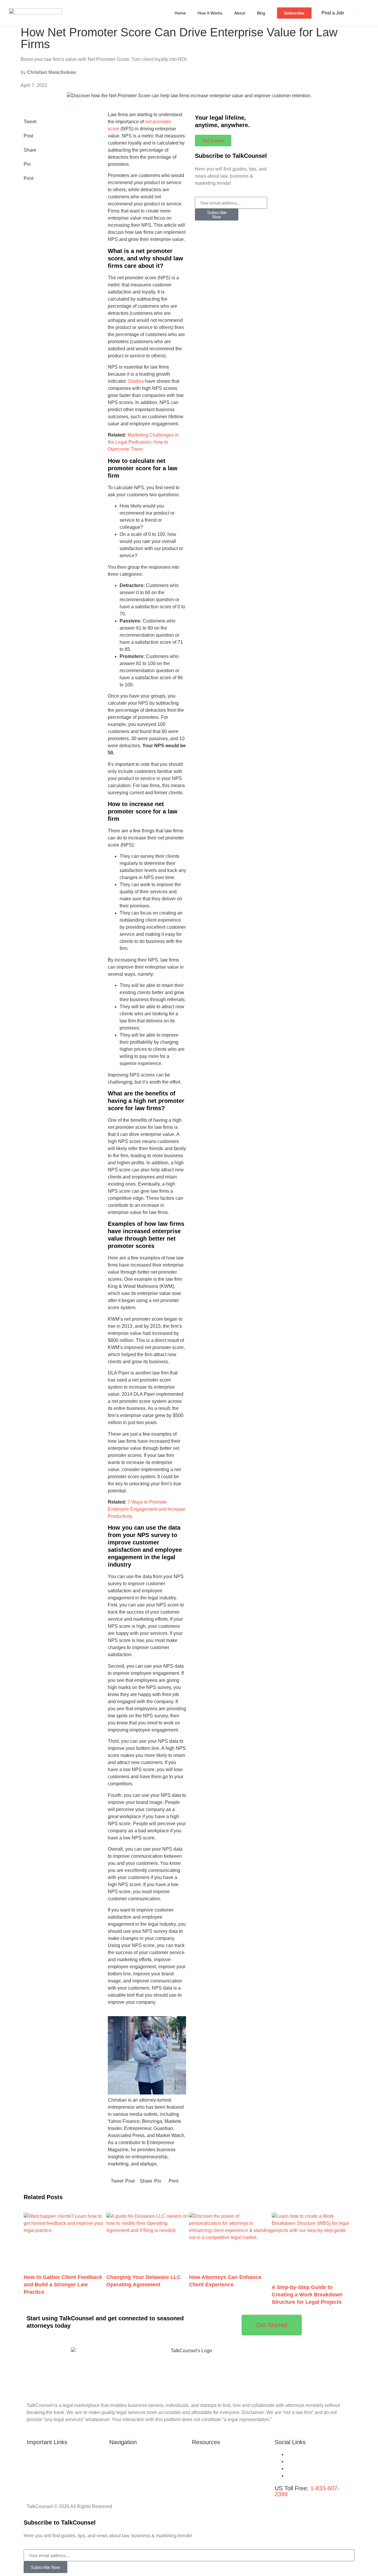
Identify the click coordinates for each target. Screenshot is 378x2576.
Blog (261, 13)
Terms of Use (123, 2469)
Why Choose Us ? (46, 2454)
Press (198, 2469)
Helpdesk (37, 2469)
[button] (364, 14)
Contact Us (204, 2483)
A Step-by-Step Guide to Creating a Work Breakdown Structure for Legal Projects (307, 2295)
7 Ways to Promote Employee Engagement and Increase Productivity (147, 1509)
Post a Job (333, 13)
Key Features (41, 2461)
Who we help (40, 2476)
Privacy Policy (124, 2476)
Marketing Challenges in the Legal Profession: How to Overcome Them (143, 442)
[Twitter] (288, 2461)
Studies (136, 381)
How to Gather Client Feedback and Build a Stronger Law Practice (63, 2285)
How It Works (210, 13)
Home (180, 13)
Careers (200, 2454)
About (240, 13)
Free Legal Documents (216, 2476)
